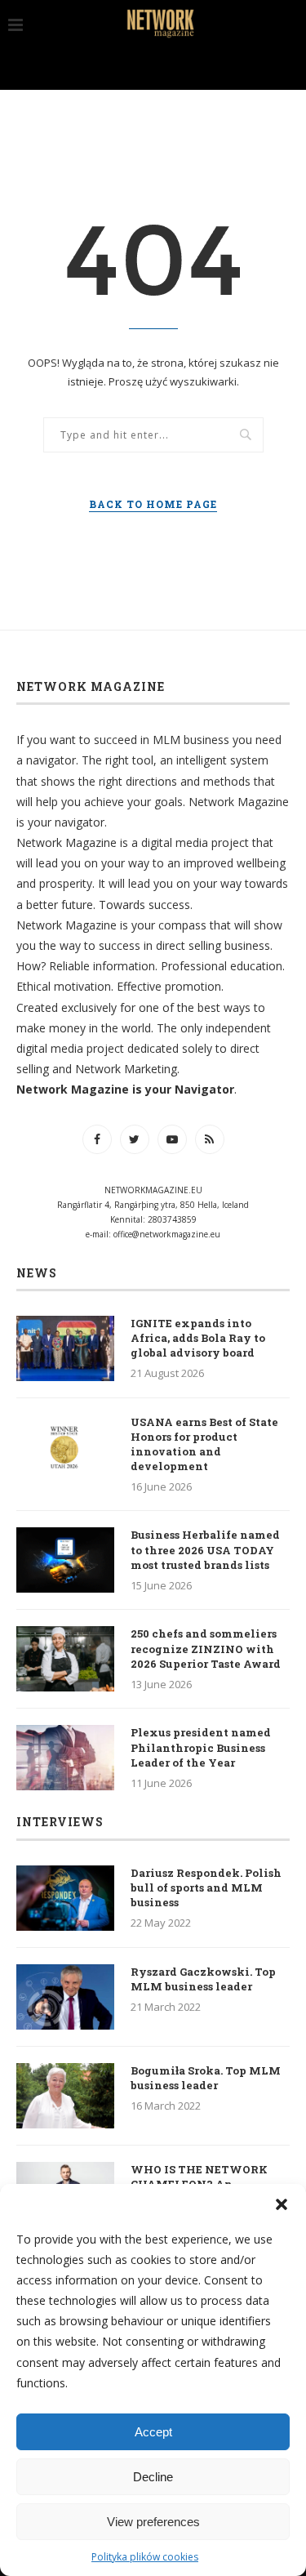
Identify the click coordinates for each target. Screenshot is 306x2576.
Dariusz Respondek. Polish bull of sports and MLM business (206, 1887)
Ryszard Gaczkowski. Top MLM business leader (203, 1979)
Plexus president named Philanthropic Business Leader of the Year (201, 1747)
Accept (153, 2432)
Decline (153, 2477)
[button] (282, 2204)
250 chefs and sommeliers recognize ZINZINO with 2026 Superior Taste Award (206, 1648)
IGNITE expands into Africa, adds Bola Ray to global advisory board (198, 1338)
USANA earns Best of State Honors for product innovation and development (204, 1444)
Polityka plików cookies (145, 2557)
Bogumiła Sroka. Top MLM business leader (206, 2078)
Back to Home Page (153, 504)
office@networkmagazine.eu (167, 1234)
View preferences (153, 2522)
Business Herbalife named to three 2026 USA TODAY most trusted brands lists (205, 1549)
